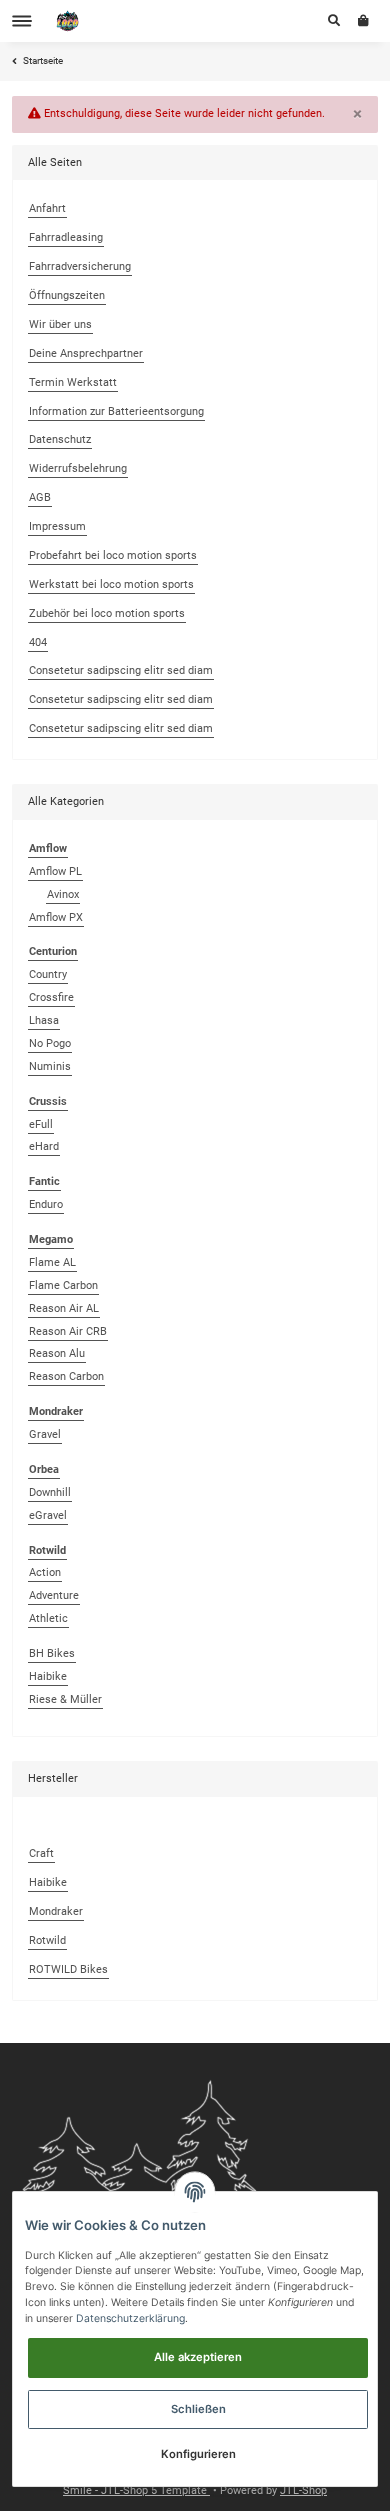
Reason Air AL (64, 1308)
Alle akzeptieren (198, 2357)
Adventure (54, 1595)
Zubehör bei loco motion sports (107, 613)
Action (45, 1572)
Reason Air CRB (68, 1331)
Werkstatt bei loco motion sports (111, 584)
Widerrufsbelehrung (78, 468)
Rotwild (47, 1940)
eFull (41, 1124)
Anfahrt (47, 208)
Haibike (48, 1676)
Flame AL (52, 1262)
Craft (41, 1853)
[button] (334, 21)
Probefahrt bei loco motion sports (113, 555)
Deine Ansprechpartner (86, 353)
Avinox (63, 894)
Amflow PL (55, 871)
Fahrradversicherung (80, 266)
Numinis (50, 1066)
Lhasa (44, 1020)
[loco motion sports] (68, 21)
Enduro (46, 1204)
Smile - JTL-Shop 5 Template (136, 2490)
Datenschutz (60, 439)
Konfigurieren (198, 2454)
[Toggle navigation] (22, 21)
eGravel (48, 1515)
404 (38, 642)
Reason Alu (57, 1353)
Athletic (48, 1618)
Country (48, 974)
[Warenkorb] (363, 21)
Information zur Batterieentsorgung (116, 411)
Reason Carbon (66, 1376)
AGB (40, 497)
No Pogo (50, 1043)
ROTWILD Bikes (68, 1969)
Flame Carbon (63, 1285)
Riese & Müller (65, 1699)
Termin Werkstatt (73, 382)
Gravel (45, 1434)
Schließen (198, 2409)
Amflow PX (56, 917)
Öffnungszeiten (67, 295)
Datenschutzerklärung (130, 2318)
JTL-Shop (303, 2490)
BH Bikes (52, 1653)
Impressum (57, 526)
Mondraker (56, 1911)
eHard (44, 1146)
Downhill (50, 1492)
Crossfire (51, 997)
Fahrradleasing (66, 237)
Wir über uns (60, 324)
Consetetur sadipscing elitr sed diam (121, 670)
